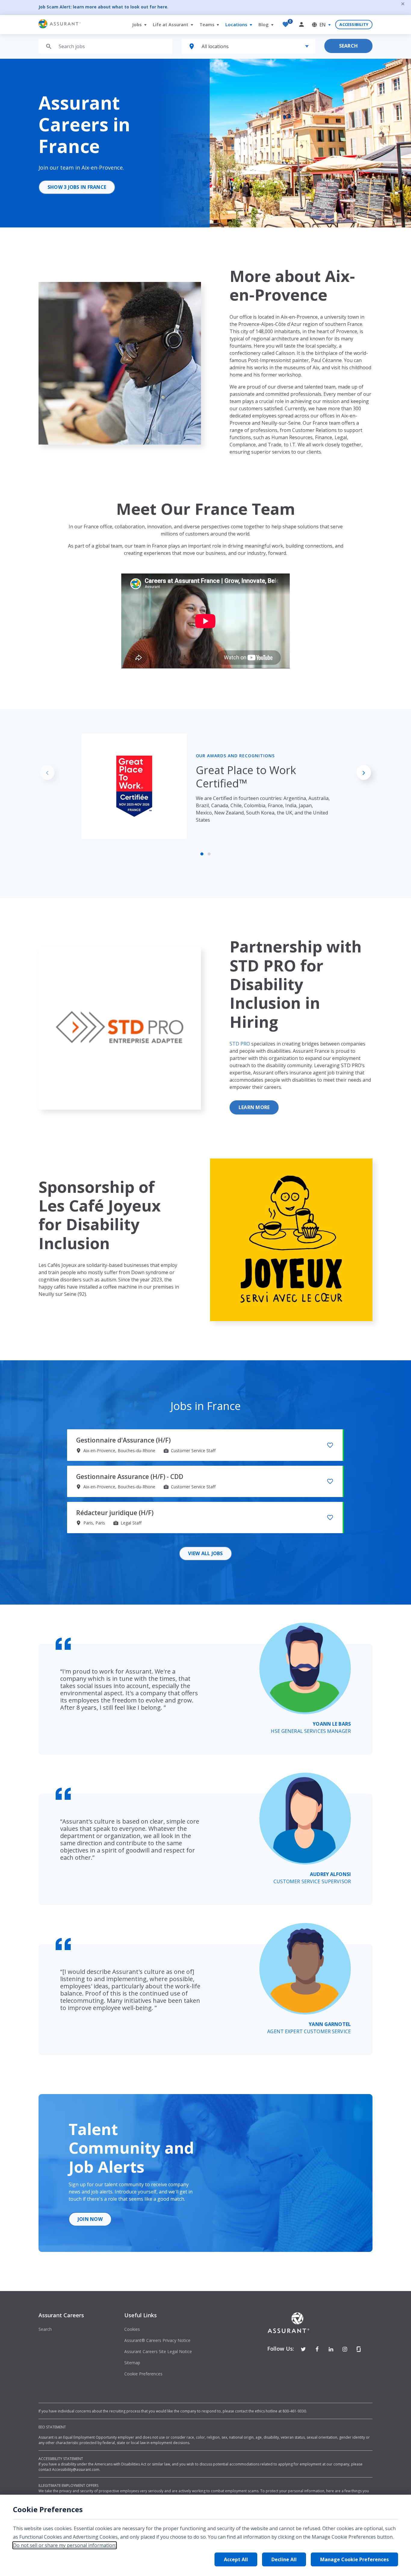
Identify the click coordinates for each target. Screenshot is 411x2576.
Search (348, 46)
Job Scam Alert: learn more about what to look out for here (103, 7)
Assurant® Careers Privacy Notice (157, 2340)
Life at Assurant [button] (171, 24)
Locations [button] (237, 24)
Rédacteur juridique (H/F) (115, 1513)
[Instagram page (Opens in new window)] (345, 2349)
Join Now (90, 2219)
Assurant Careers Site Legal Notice (158, 2351)
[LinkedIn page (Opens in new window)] (331, 2349)
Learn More (254, 1107)
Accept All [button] (236, 2559)
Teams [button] (208, 24)
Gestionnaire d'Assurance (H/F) (123, 1440)
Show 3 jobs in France (77, 187)
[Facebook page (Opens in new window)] (317, 2349)
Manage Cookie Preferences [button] (354, 2559)
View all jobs (205, 1553)
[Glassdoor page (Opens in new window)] (359, 2349)
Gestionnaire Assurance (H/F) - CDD (130, 1477)
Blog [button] (264, 24)
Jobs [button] (138, 24)
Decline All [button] (284, 2559)
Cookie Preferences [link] (143, 2374)
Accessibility (354, 24)
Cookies (132, 2329)
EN (323, 25)
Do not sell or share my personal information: (65, 2545)
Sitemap (132, 2363)
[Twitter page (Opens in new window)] (303, 2349)
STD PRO (240, 1044)
